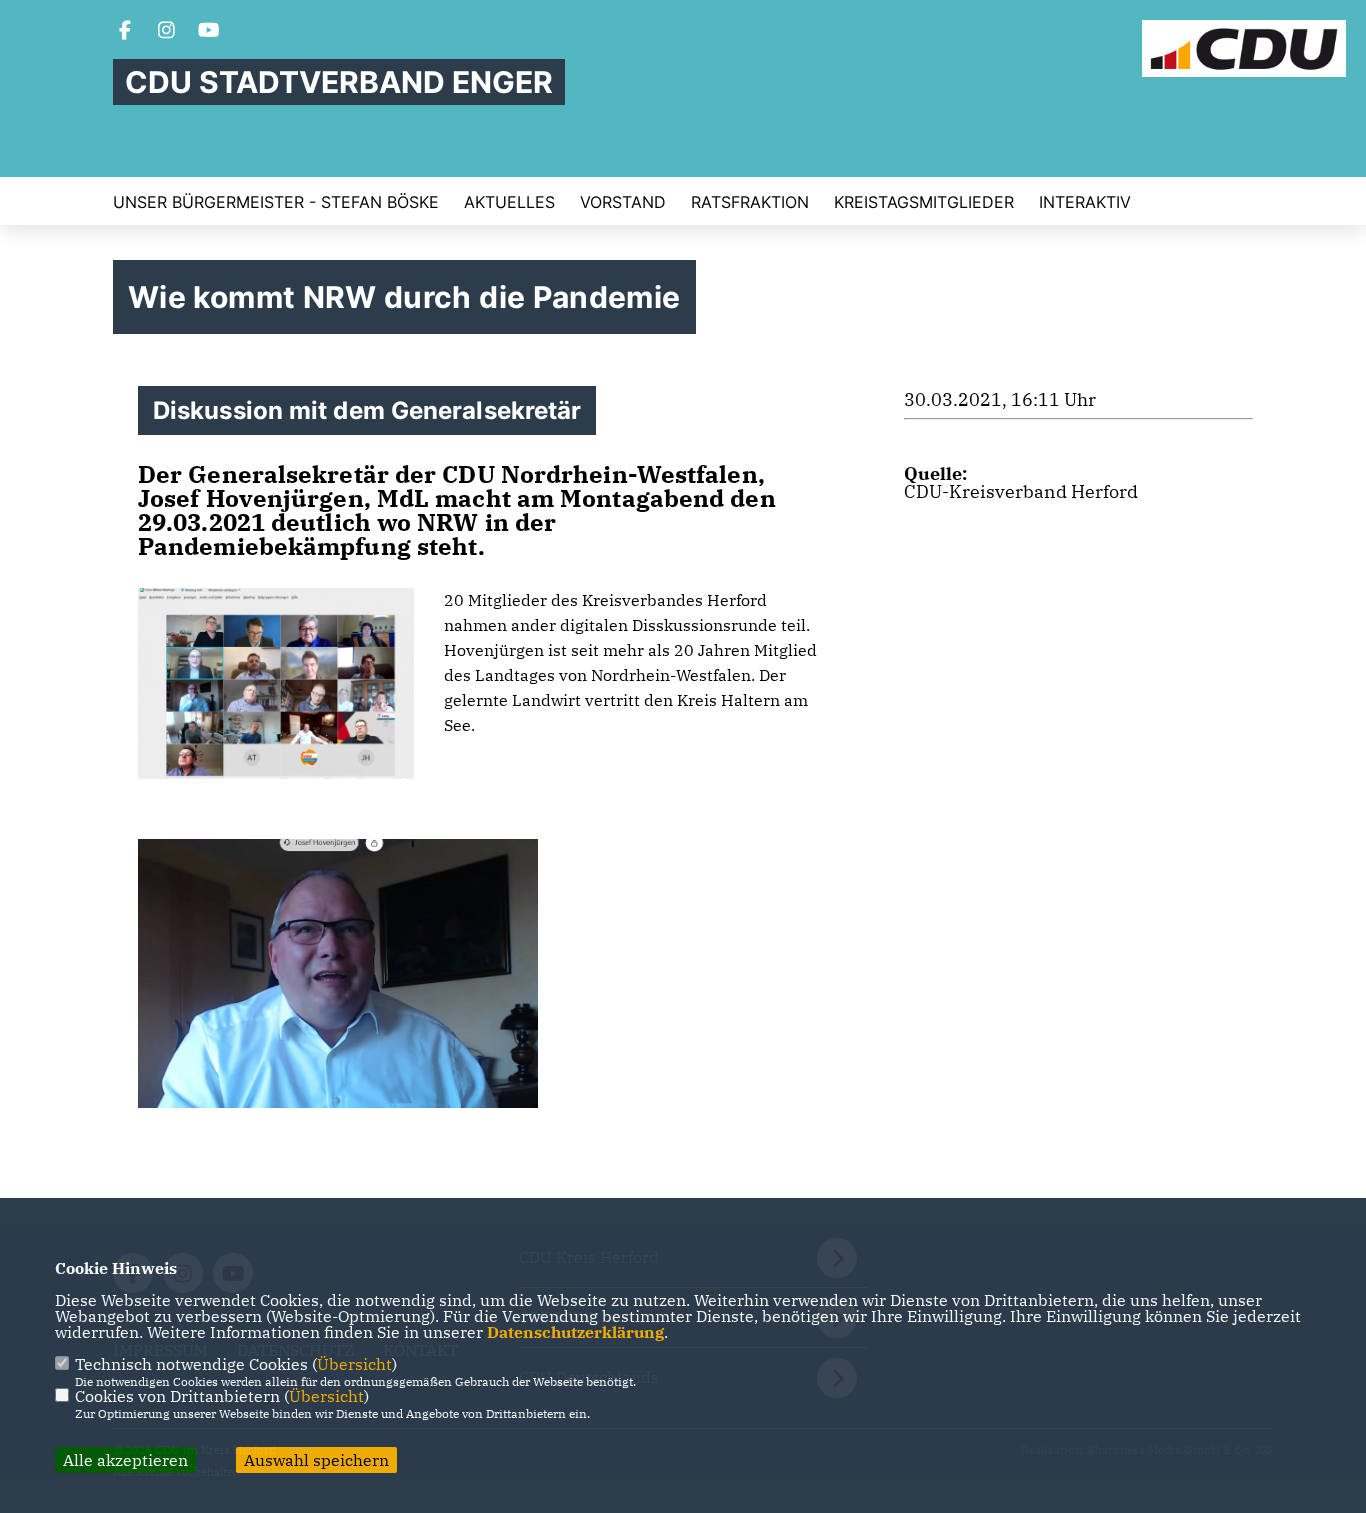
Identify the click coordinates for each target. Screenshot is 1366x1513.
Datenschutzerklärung (575, 1332)
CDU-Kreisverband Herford (1021, 491)
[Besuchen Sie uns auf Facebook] (125, 32)
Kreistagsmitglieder (924, 202)
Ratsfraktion (750, 202)
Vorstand (623, 202)
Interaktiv (1085, 202)
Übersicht (354, 1364)
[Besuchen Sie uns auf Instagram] (167, 32)
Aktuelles (509, 202)
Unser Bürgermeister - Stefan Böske (276, 202)
